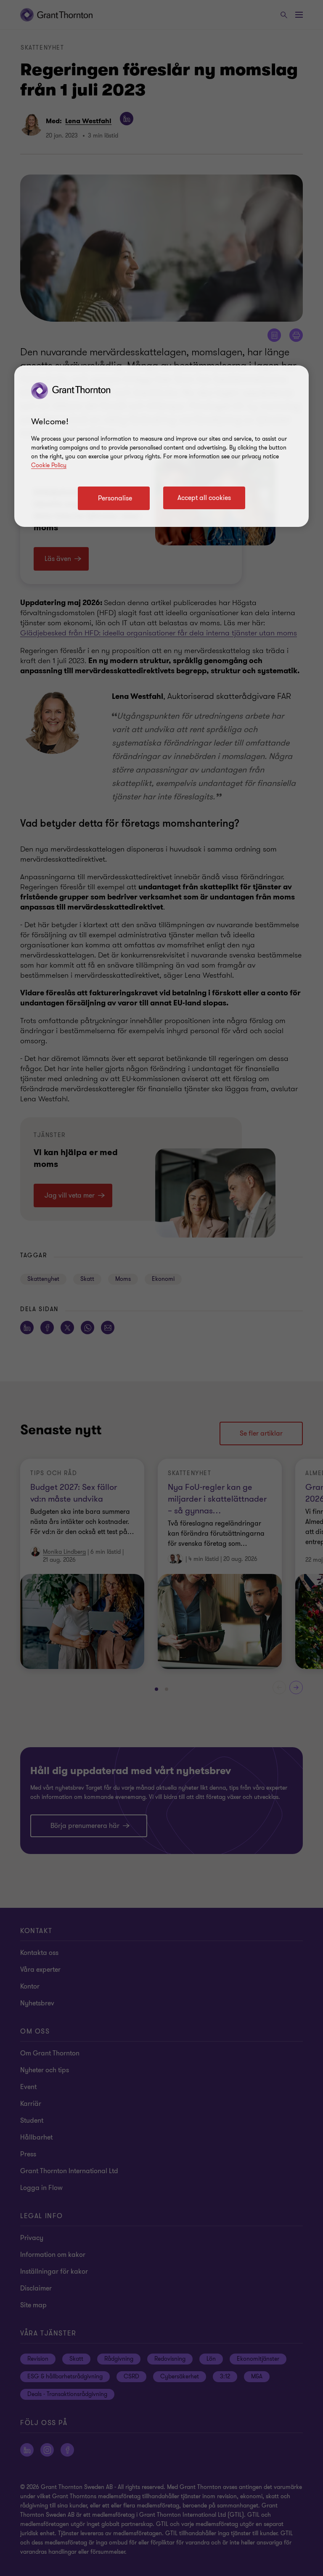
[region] (161, 446)
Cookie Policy (49, 465)
